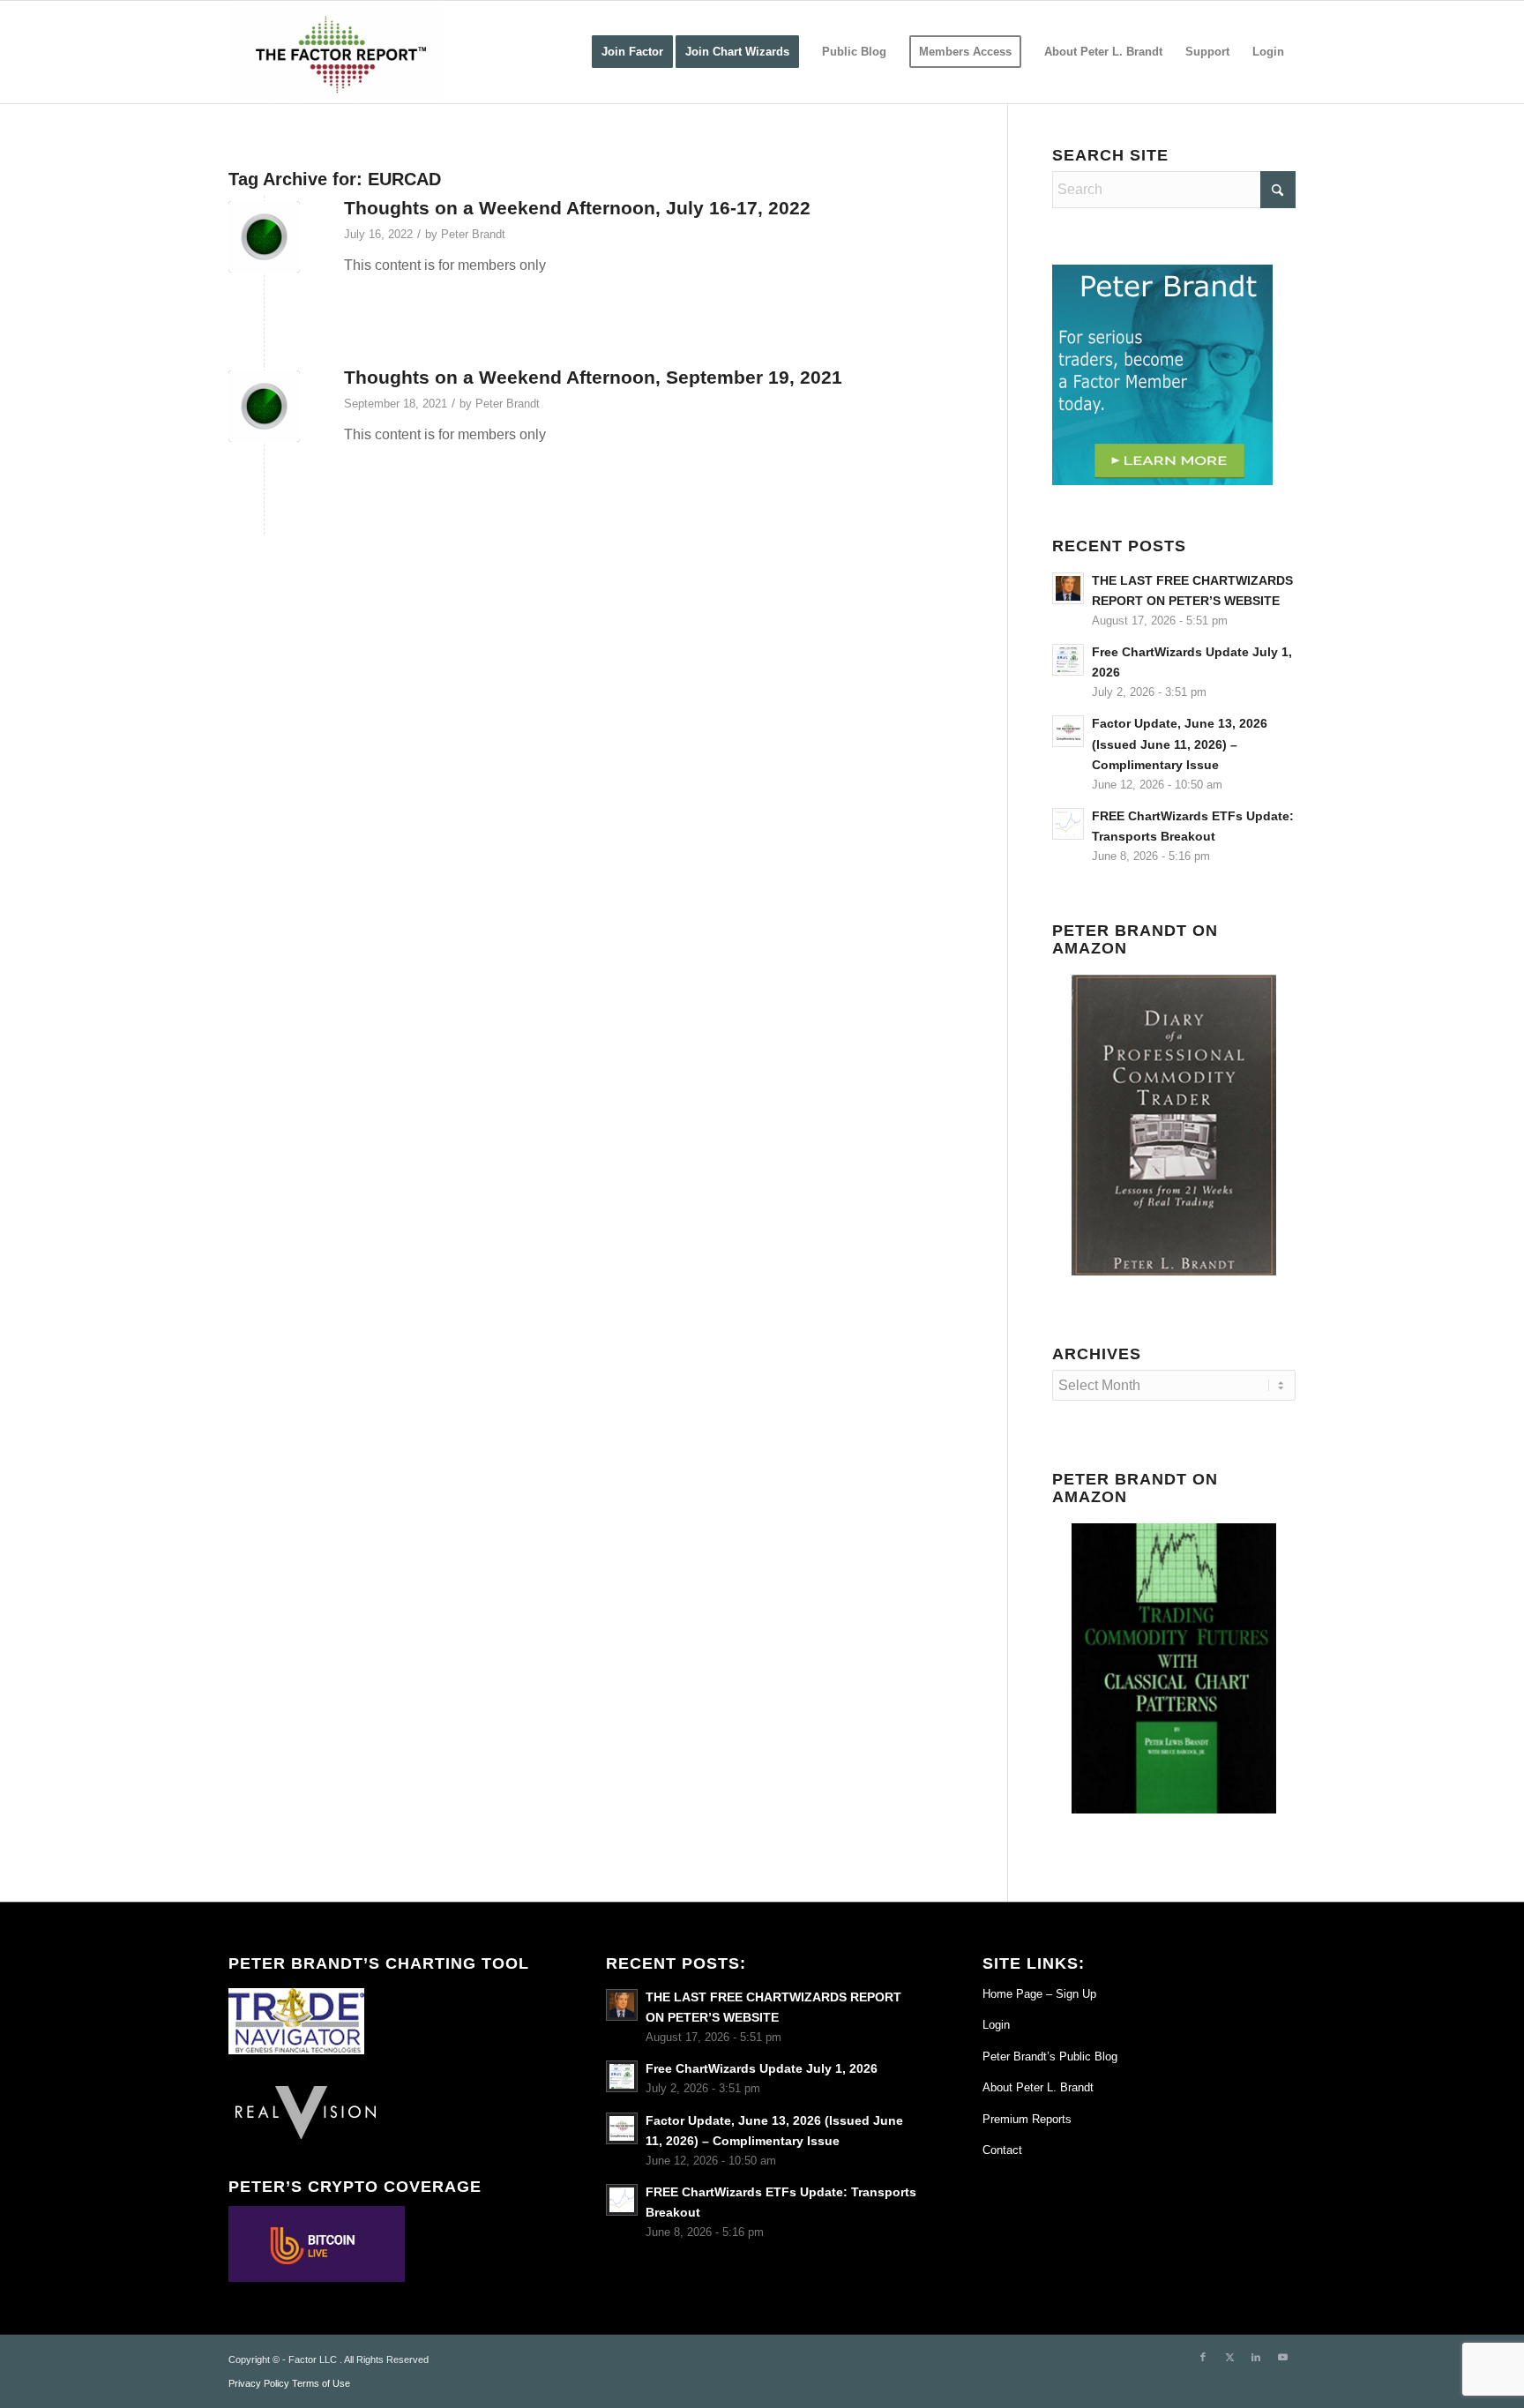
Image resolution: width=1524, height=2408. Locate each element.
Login (996, 2025)
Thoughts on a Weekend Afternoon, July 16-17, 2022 (577, 208)
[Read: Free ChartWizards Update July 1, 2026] (1068, 660)
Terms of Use (321, 2383)
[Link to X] (1229, 2357)
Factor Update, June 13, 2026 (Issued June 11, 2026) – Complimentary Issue (1180, 744)
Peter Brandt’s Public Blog (1050, 2057)
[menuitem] (632, 52)
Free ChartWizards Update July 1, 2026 (762, 2069)
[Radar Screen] (264, 406)
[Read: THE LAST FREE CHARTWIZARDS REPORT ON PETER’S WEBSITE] (1068, 588)
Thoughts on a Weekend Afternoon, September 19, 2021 (593, 377)
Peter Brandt (473, 234)
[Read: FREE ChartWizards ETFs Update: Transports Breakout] (1068, 824)
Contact (1002, 2150)
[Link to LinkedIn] (1256, 2357)
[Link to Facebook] (1203, 2357)
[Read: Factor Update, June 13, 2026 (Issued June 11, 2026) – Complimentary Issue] (1068, 731)
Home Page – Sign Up (1039, 1994)
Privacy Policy (259, 2383)
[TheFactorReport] (336, 52)
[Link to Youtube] (1282, 2357)
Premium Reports (1027, 2119)
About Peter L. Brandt (1038, 2087)
